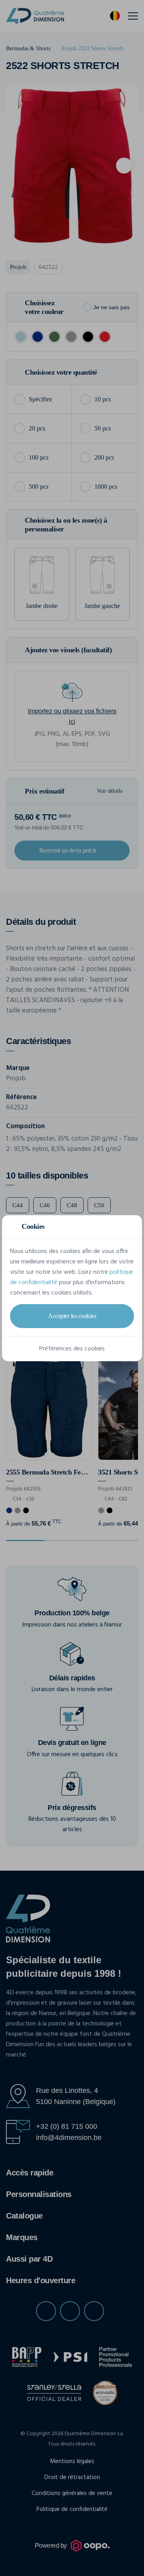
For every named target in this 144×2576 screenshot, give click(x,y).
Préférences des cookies (72, 1349)
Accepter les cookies (72, 1316)
